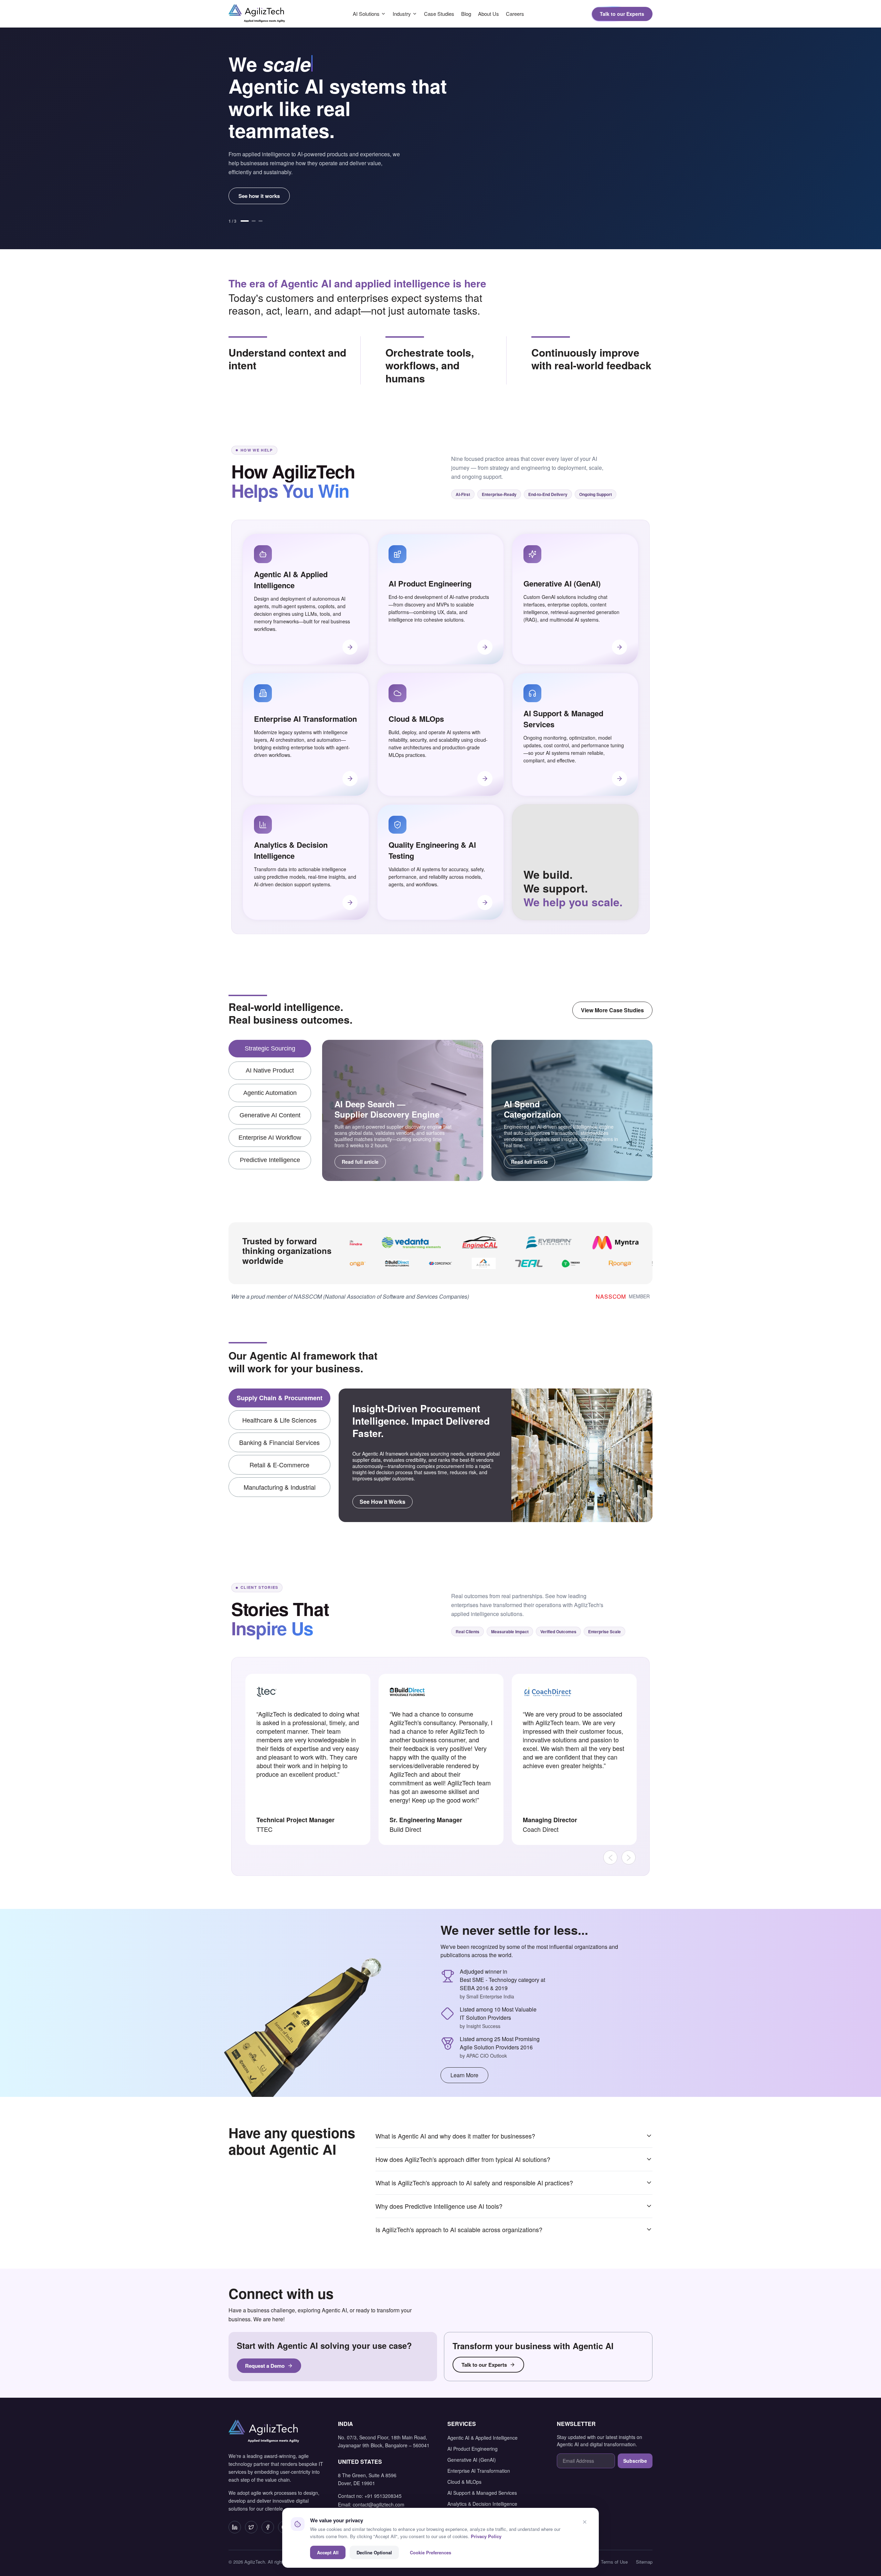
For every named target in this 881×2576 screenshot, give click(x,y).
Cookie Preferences (431, 2552)
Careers (515, 14)
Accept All (328, 2552)
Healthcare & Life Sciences (279, 1420)
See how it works (259, 196)
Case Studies (439, 14)
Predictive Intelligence (270, 1160)
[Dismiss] (585, 2522)
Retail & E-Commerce (279, 1465)
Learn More (464, 2075)
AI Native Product (270, 1070)
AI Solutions (366, 14)
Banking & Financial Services (279, 1442)
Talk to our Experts (622, 14)
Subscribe (635, 2461)
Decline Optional (374, 2552)
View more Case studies (612, 1010)
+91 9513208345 (383, 2496)
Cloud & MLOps (464, 2482)
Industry (402, 14)
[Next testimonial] (629, 1857)
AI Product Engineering (473, 2449)
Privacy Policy (486, 2536)
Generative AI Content (270, 1115)
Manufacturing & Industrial (280, 1487)
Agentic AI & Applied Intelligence (482, 2438)
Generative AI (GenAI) (472, 2460)
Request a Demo (265, 2366)
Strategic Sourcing (270, 1048)
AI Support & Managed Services (482, 2493)
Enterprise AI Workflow (270, 1138)
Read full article (360, 1162)
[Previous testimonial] (610, 1857)
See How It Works (383, 1502)
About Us (489, 14)
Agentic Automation (270, 1093)
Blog (466, 14)
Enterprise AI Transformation (479, 2471)
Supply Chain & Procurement (280, 1398)
